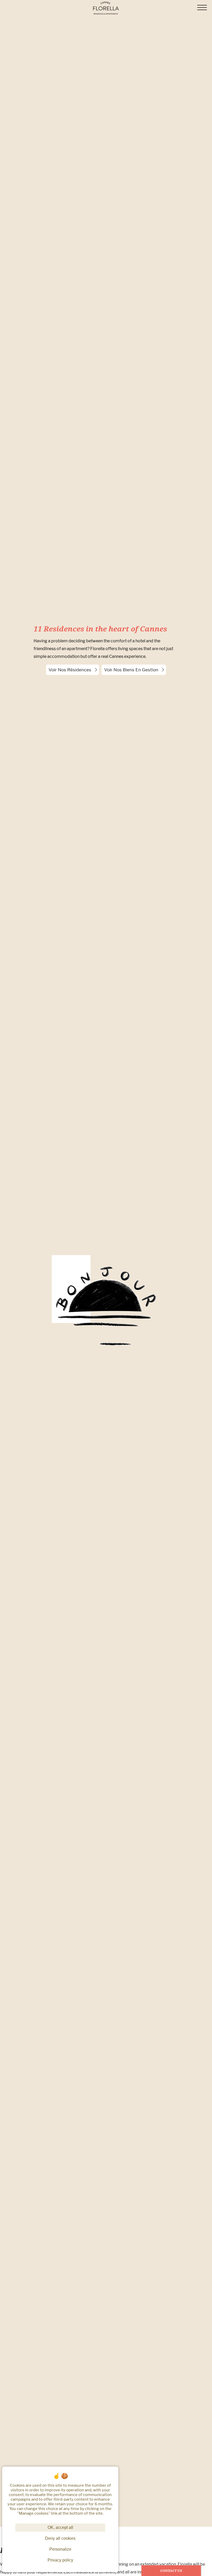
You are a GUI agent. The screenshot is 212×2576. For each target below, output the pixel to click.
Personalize (60, 2549)
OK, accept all (60, 2527)
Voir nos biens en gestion (131, 670)
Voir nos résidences (70, 670)
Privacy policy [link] (60, 2560)
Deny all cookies (60, 2538)
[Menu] (202, 8)
